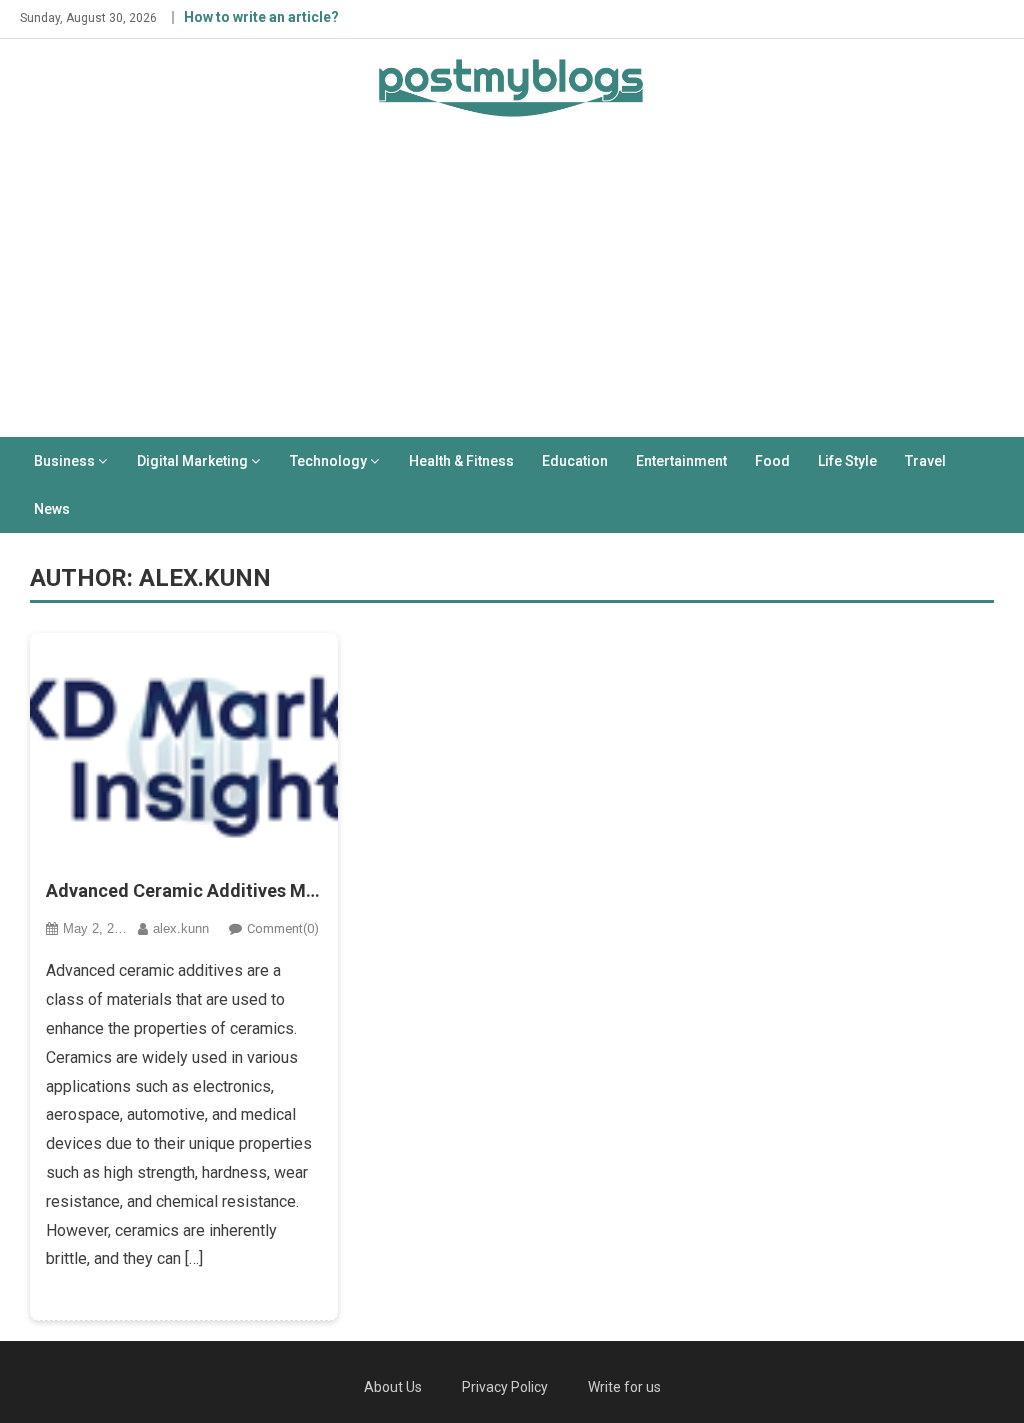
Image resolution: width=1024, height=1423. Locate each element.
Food (772, 461)
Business (64, 461)
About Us (393, 1387)
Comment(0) (283, 928)
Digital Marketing (192, 461)
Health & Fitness (461, 461)
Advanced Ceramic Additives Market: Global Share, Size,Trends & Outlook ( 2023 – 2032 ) (184, 890)
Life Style (847, 461)
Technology (328, 461)
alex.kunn (181, 928)
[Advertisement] (512, 287)
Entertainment (681, 461)
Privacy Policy (505, 1387)
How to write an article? (261, 17)
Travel (925, 461)
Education (575, 461)
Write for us (624, 1387)
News (52, 509)
